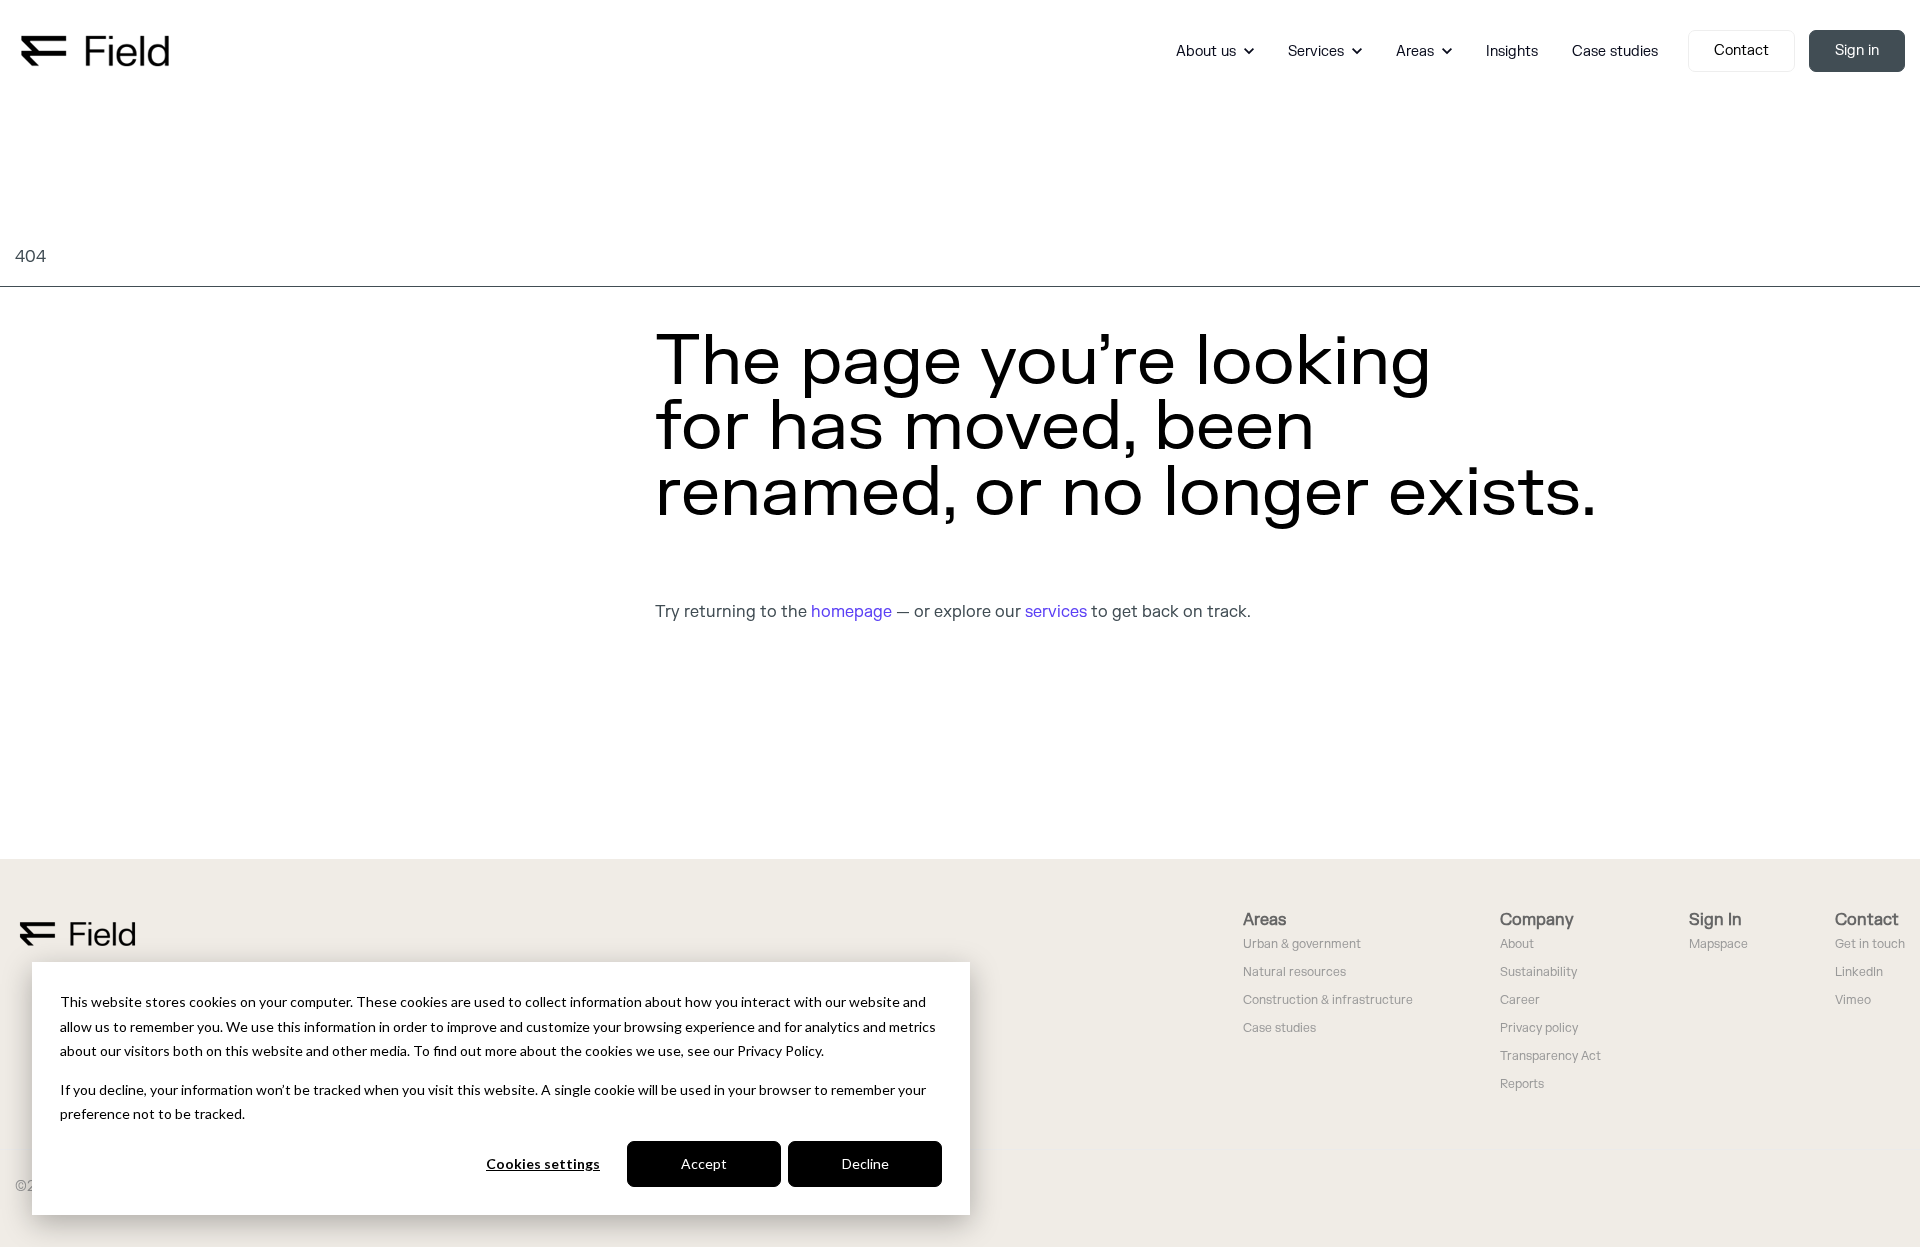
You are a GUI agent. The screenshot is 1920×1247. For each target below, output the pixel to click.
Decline (865, 1163)
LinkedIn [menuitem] (1859, 972)
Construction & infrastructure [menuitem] (1328, 1000)
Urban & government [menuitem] (1302, 944)
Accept (704, 1163)
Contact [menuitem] (1867, 920)
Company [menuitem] (1537, 920)
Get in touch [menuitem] (1870, 944)
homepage (851, 612)
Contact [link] (1741, 50)
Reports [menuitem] (1522, 1084)
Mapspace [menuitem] (1718, 944)
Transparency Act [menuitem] (1550, 1056)
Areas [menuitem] (1264, 920)
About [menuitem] (1517, 944)
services (1056, 612)
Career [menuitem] (1520, 1000)
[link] (95, 50)
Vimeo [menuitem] (1853, 1000)
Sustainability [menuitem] (1538, 972)
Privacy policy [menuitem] (1539, 1028)
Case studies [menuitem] (1279, 1028)
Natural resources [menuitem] (1294, 972)
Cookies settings (543, 1163)
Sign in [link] (1857, 50)
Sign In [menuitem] (1715, 920)
